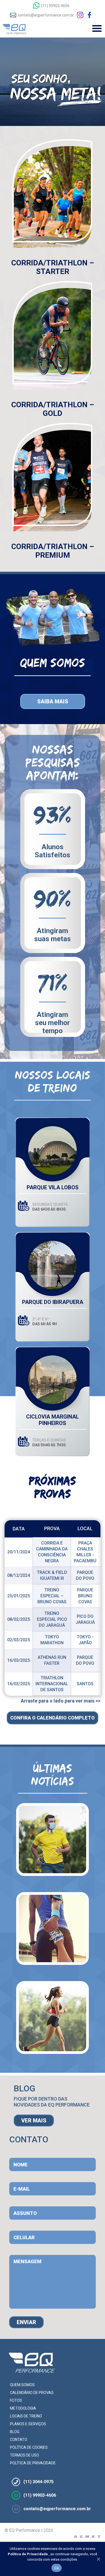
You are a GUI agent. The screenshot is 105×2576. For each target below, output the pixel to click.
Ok (57, 2568)
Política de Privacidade (28, 2554)
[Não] (98, 2559)
